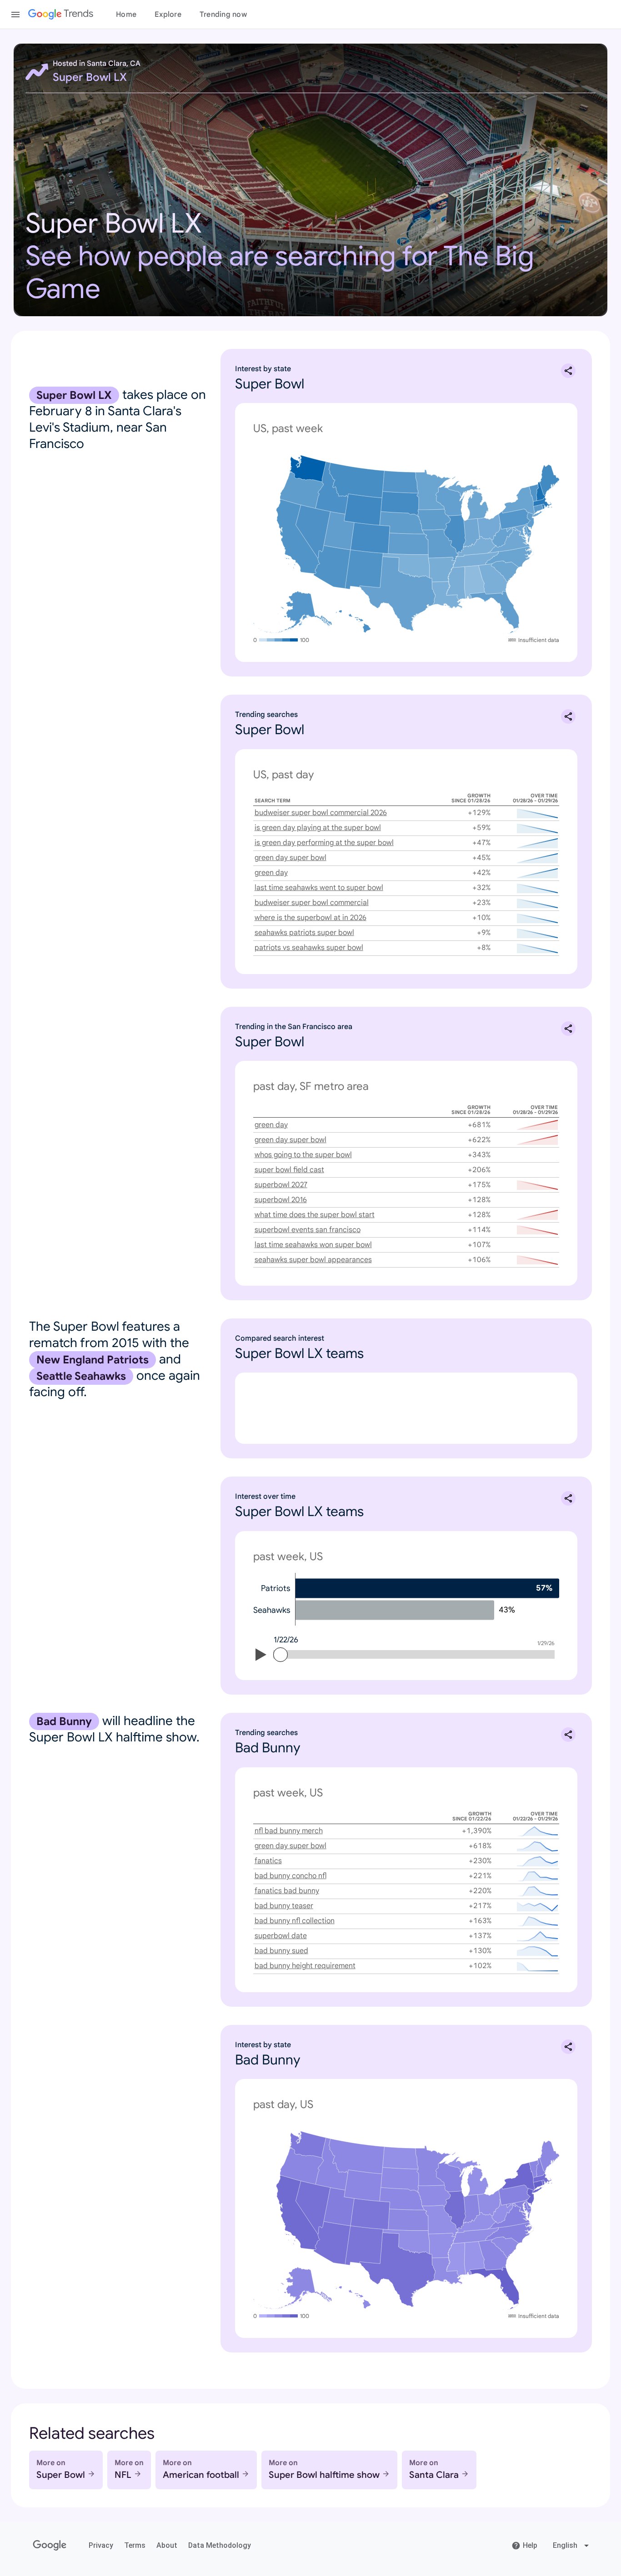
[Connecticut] (538, 509)
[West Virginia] (504, 536)
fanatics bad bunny (287, 1891)
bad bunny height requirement (305, 1966)
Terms (135, 2545)
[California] (298, 537)
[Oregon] (302, 490)
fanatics (268, 1861)
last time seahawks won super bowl (313, 1245)
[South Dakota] (399, 504)
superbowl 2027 (281, 1185)
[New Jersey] (530, 521)
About (167, 2545)
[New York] (522, 502)
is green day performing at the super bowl (324, 843)
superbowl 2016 (281, 1200)
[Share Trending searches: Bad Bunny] (568, 1735)
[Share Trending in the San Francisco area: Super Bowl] (568, 1029)
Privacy (101, 2545)
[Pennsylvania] (514, 519)
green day (271, 873)
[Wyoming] (363, 510)
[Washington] (308, 468)
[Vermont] (534, 493)
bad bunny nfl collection (295, 1921)
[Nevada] (313, 532)
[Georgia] (493, 579)
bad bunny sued (281, 1951)
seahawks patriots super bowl (304, 933)
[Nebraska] (402, 523)
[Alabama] (475, 583)
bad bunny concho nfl (290, 1876)
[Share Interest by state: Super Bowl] (568, 371)
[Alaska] (293, 612)
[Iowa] (434, 520)
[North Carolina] (509, 557)
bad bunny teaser (284, 1906)
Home (126, 15)
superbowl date (281, 1936)
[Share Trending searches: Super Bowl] (568, 716)
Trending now (223, 15)
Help (530, 2545)
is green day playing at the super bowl (318, 828)
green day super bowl (290, 858)
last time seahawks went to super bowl (319, 888)
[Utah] (339, 531)
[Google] (50, 2546)
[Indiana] (471, 533)
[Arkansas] (442, 570)
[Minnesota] (433, 490)
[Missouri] (440, 545)
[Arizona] (332, 567)
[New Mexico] (364, 569)
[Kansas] (408, 544)
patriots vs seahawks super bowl (309, 948)
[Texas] (397, 594)
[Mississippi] (456, 584)
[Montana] (356, 480)
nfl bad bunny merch (289, 1831)
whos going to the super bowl (303, 1155)
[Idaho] (332, 488)
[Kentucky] (476, 547)
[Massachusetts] (543, 503)
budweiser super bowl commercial (312, 903)
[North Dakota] (400, 482)
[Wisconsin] (450, 500)
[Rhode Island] (543, 507)
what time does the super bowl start (315, 1215)
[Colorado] (370, 538)
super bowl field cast (289, 1170)
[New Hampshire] (541, 491)
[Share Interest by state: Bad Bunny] (568, 2047)
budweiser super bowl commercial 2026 (321, 813)
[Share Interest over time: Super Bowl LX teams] (568, 1498)
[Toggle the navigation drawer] (15, 15)
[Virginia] (509, 541)
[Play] (261, 1656)
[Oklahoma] (406, 566)
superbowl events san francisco (308, 1230)
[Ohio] (489, 527)
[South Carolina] (505, 572)
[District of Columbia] (520, 532)
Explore (168, 15)
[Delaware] (528, 529)
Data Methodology (220, 2545)
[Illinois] (455, 535)
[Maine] (549, 480)
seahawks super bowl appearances (313, 1260)
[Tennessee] (476, 559)
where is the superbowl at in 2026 (310, 918)
